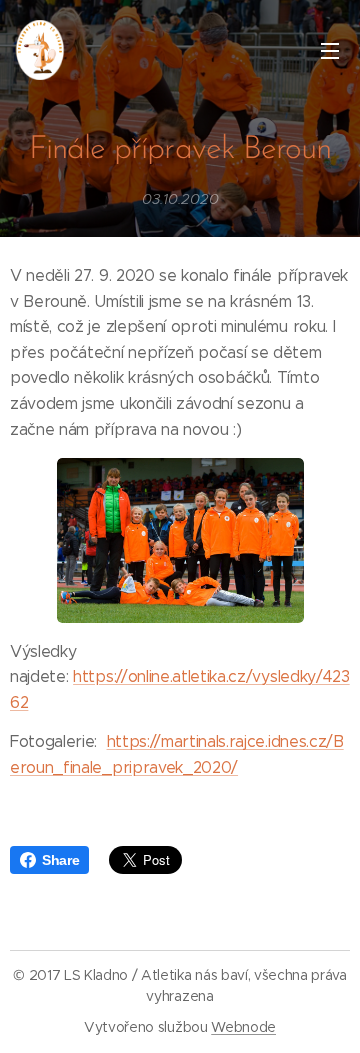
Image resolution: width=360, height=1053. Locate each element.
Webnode (243, 1027)
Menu (330, 50)
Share (60, 860)
